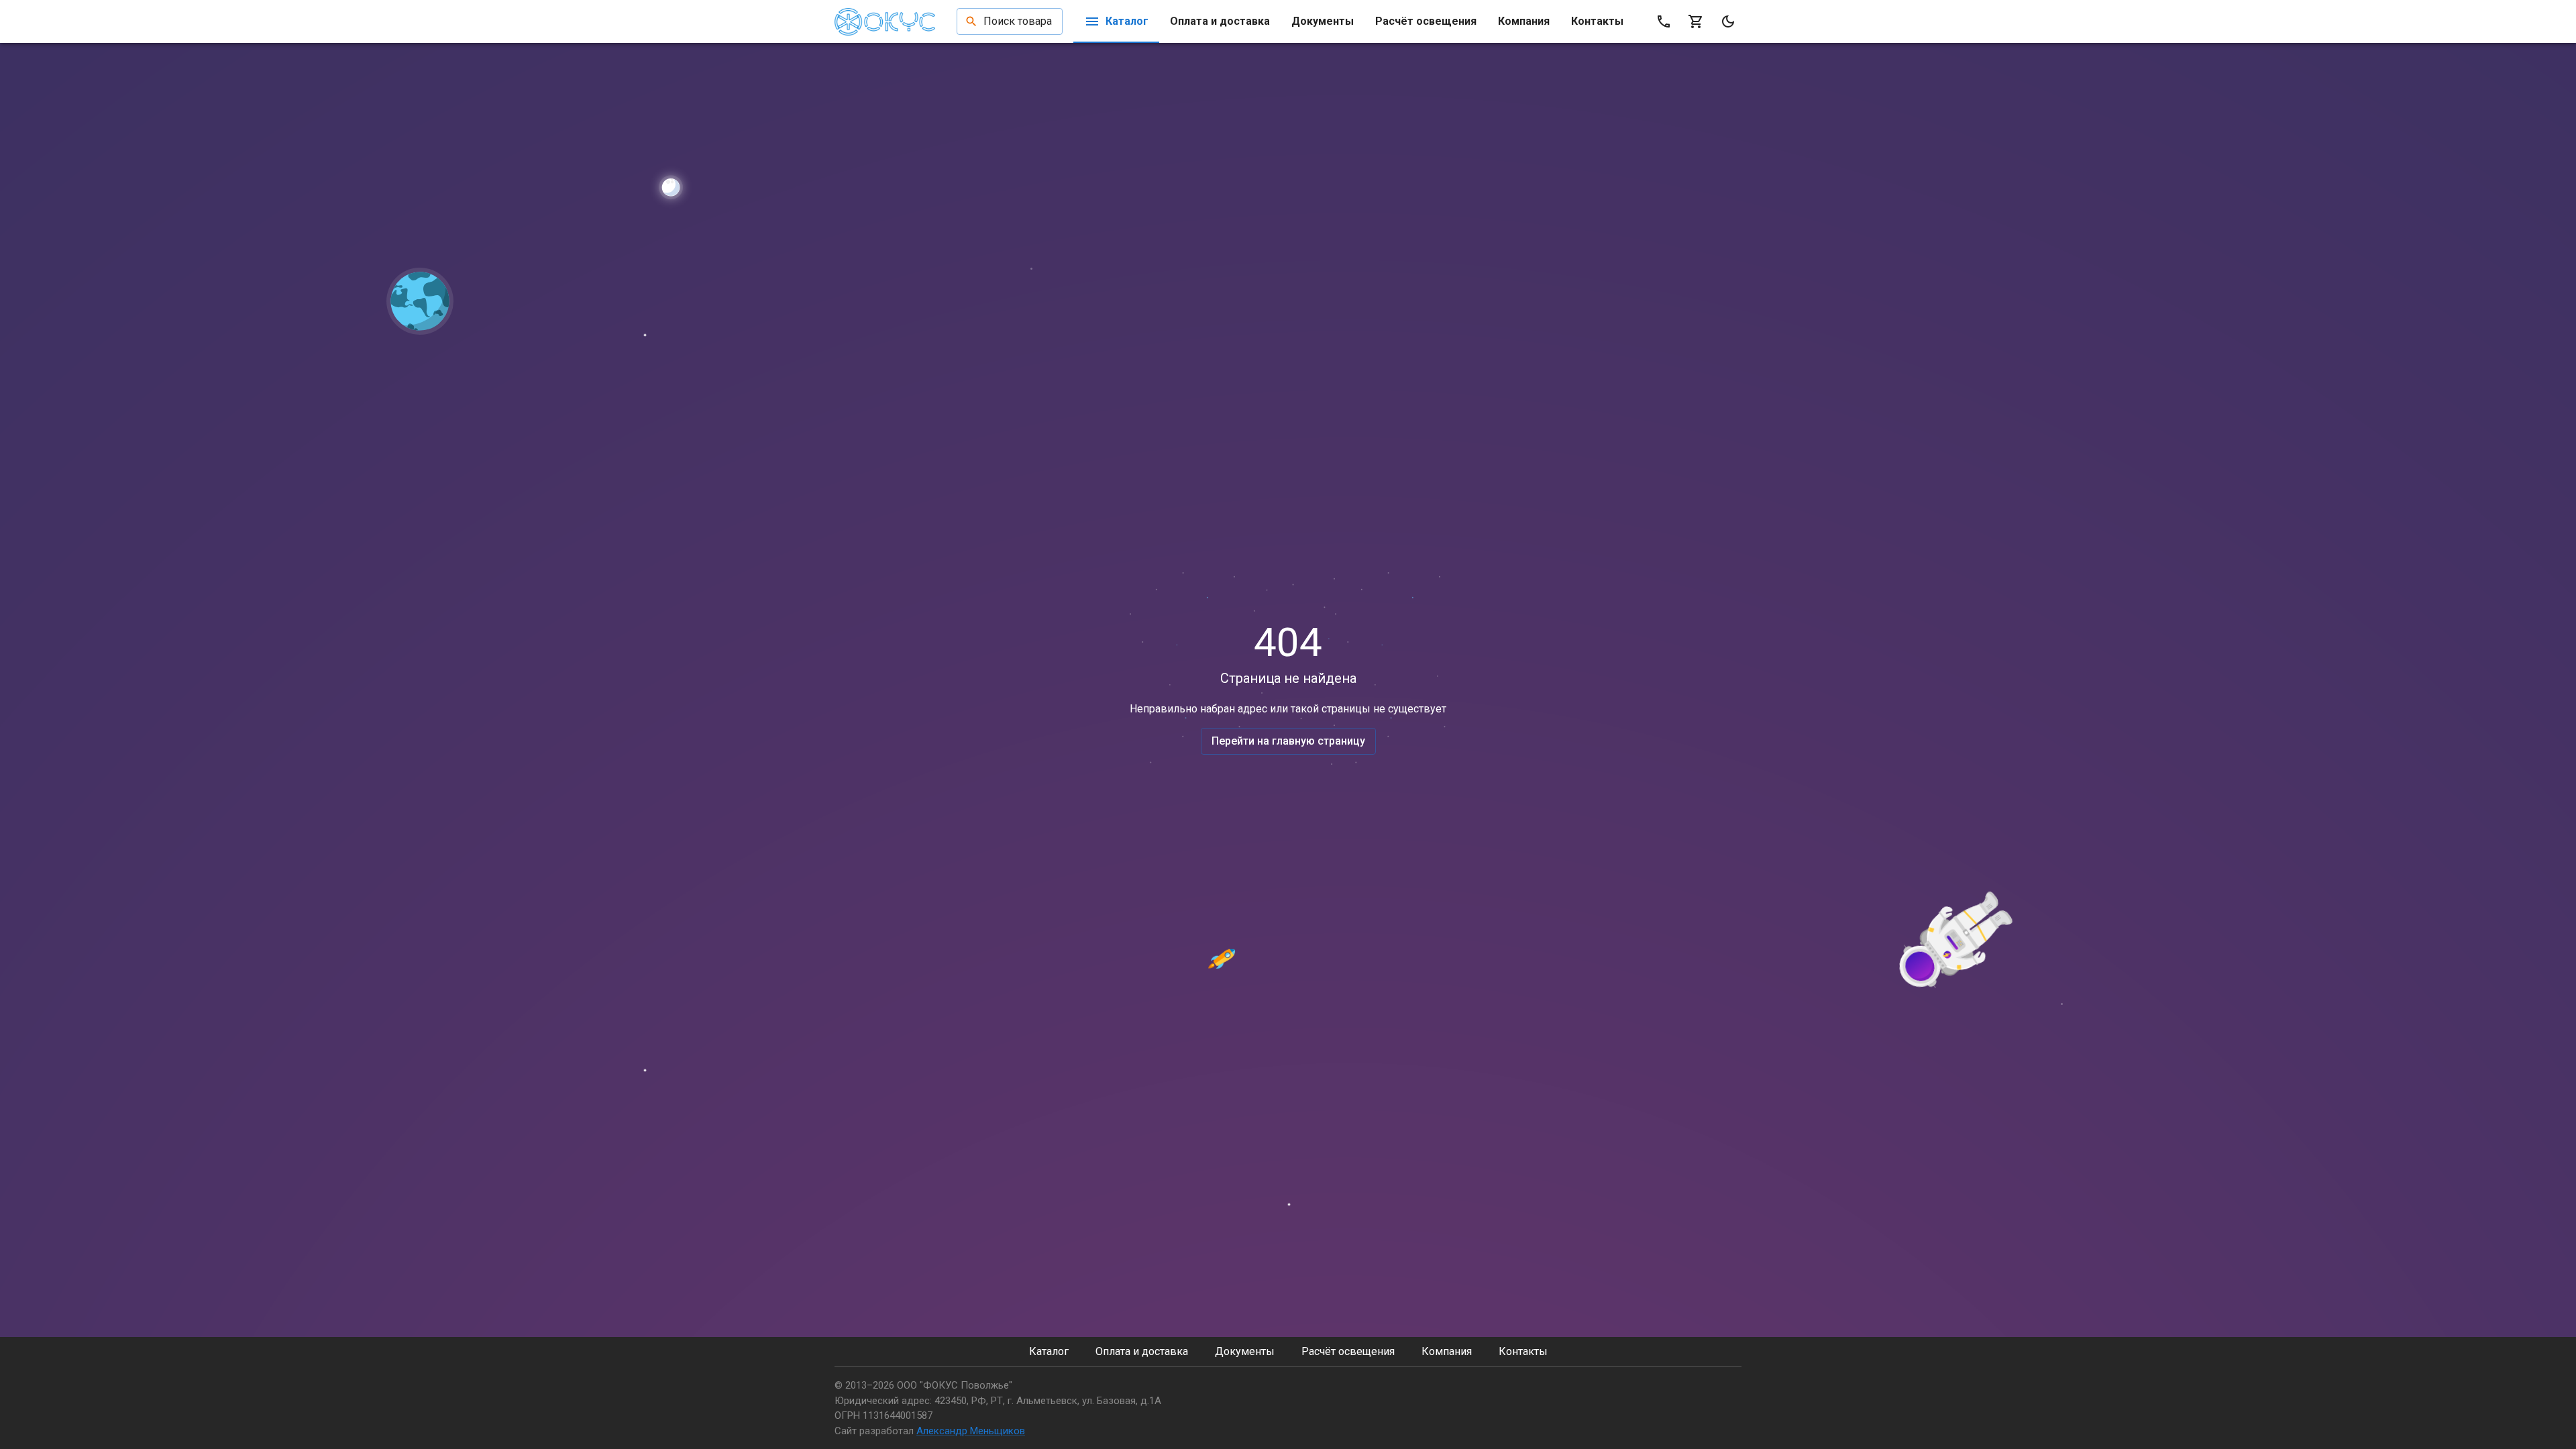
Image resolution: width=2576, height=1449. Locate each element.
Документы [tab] (1323, 21)
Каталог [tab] (1127, 21)
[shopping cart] (1696, 21)
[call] (1664, 21)
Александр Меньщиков (971, 1431)
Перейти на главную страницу (1288, 741)
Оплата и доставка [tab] (1220, 21)
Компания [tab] (1524, 21)
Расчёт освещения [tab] (1426, 21)
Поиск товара (1018, 21)
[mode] (1728, 21)
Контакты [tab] (1597, 21)
